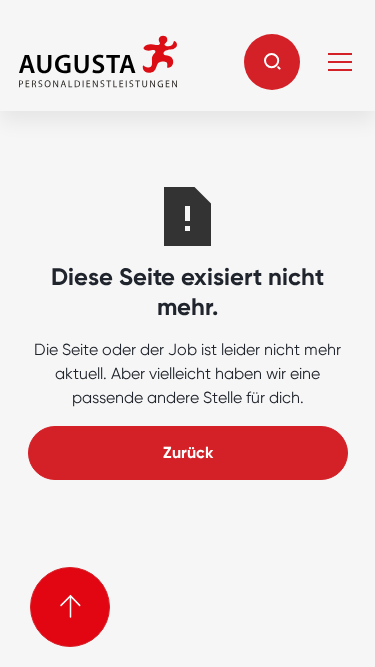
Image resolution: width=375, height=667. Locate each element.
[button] (272, 62)
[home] (98, 61)
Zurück (188, 452)
